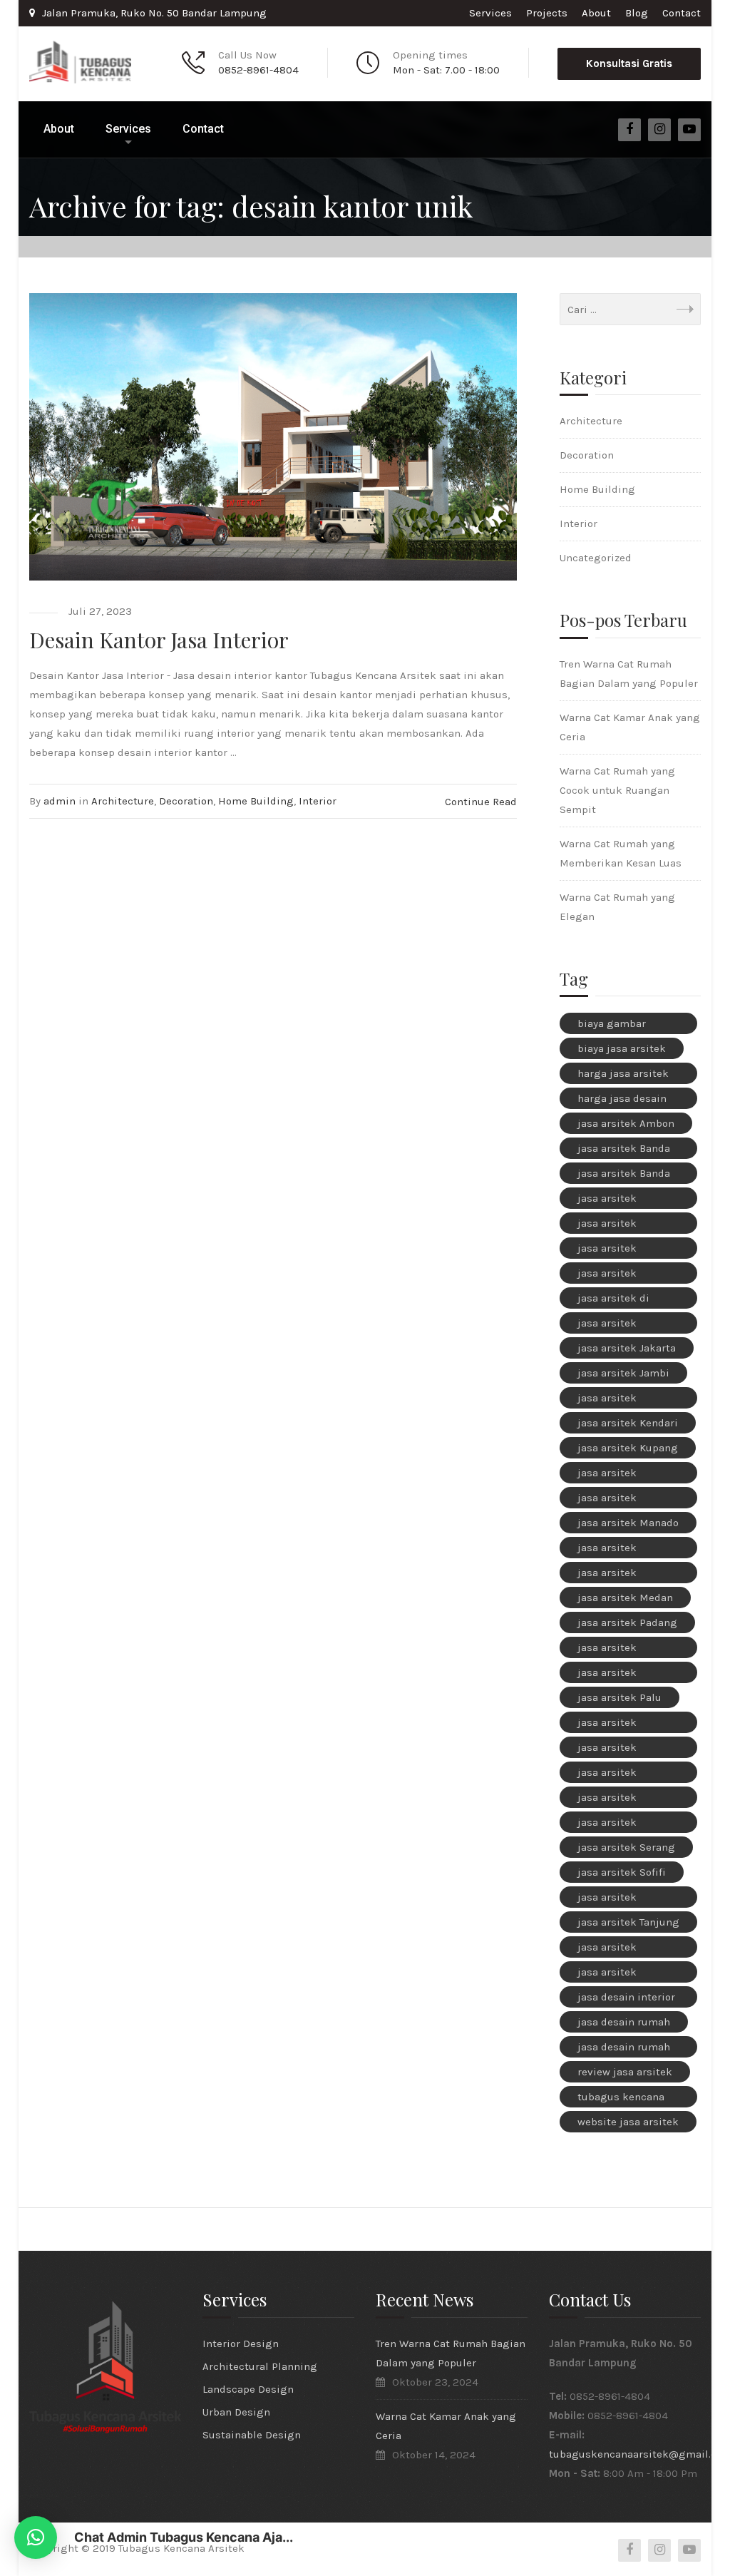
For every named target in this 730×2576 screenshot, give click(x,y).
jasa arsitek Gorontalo (607, 1325)
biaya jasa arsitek (622, 1048)
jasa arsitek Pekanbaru (607, 1749)
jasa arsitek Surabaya (607, 1899)
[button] (36, 2537)
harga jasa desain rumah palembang (624, 1100)
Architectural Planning (260, 2366)
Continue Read (481, 802)
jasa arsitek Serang (626, 1847)
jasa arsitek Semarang (607, 1824)
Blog (637, 13)
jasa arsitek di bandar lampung (619, 1300)
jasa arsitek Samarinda (607, 1799)
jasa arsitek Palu (620, 1697)
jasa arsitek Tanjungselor (610, 1949)
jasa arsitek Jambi (623, 1373)
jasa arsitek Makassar (607, 1475)
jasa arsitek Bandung (607, 1200)
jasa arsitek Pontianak (607, 1774)
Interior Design (241, 2344)
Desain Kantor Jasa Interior (159, 640)
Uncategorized (596, 558)
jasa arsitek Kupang (628, 1448)
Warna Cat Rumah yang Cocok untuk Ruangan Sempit (617, 790)
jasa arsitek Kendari (628, 1423)
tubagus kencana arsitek (621, 2099)
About (596, 13)
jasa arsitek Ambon (626, 1123)
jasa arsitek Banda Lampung (624, 1175)
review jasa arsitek (625, 2072)
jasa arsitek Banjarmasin (609, 1225)
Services (490, 13)
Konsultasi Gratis (629, 63)
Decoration (186, 801)
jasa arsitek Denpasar (607, 1275)
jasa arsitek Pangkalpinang (616, 1724)
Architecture (123, 801)
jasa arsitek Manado (628, 1523)
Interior (318, 801)
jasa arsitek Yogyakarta (607, 1974)
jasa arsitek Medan (625, 1598)
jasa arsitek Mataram (607, 1575)
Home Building (256, 801)
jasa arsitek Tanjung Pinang (628, 1924)
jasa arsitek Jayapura (607, 1400)
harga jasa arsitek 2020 (623, 1075)
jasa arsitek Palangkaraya (611, 1650)
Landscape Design (248, 2389)
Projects (547, 13)
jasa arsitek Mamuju (607, 1500)
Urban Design (236, 2412)
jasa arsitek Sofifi (622, 1872)
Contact (682, 13)
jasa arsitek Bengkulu (607, 1250)
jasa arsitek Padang (627, 1622)
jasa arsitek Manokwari (607, 1550)
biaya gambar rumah (612, 1026)
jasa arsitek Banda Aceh (624, 1150)
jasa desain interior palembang (626, 1999)
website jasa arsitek (628, 2122)
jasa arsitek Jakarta (627, 1348)
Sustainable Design (252, 2435)
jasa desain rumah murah (624, 2049)
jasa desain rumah (624, 2022)
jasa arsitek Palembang (607, 1675)
